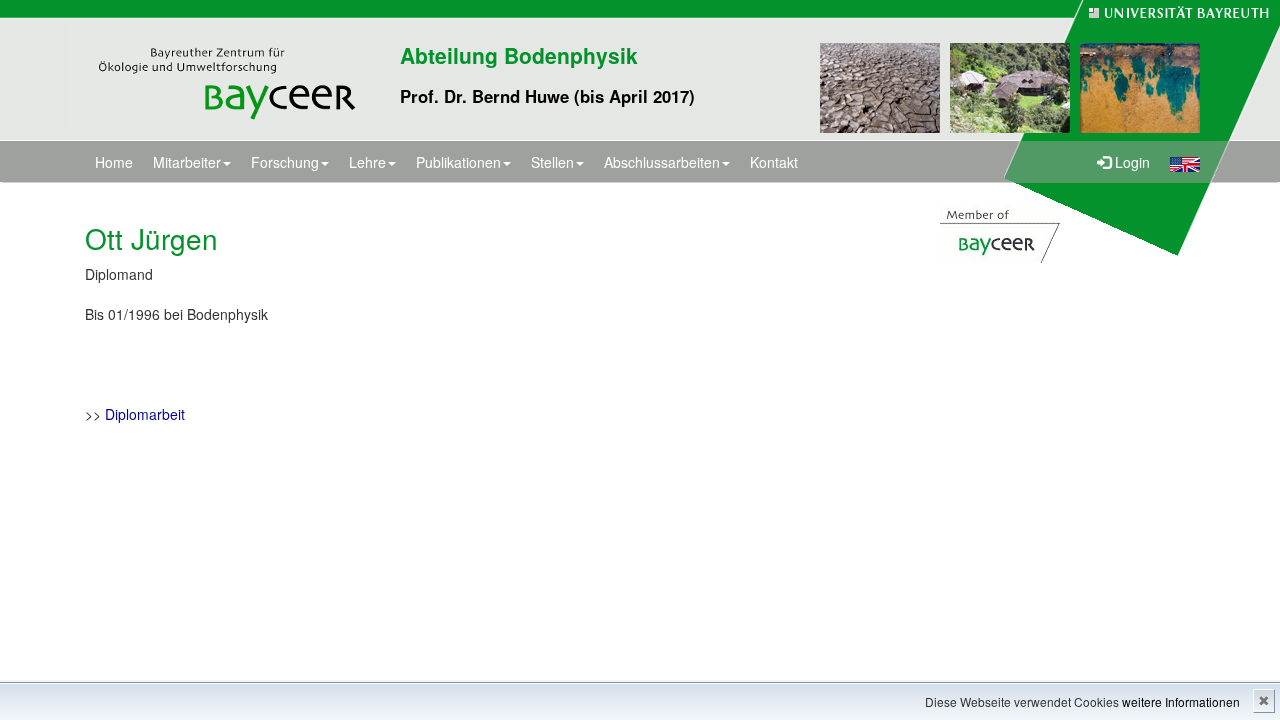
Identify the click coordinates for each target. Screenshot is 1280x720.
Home (114, 162)
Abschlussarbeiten (662, 162)
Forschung (285, 162)
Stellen (552, 162)
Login (1130, 162)
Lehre (367, 162)
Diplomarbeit (145, 414)
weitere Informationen (1181, 701)
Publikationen (458, 162)
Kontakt (774, 162)
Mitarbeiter (187, 162)
